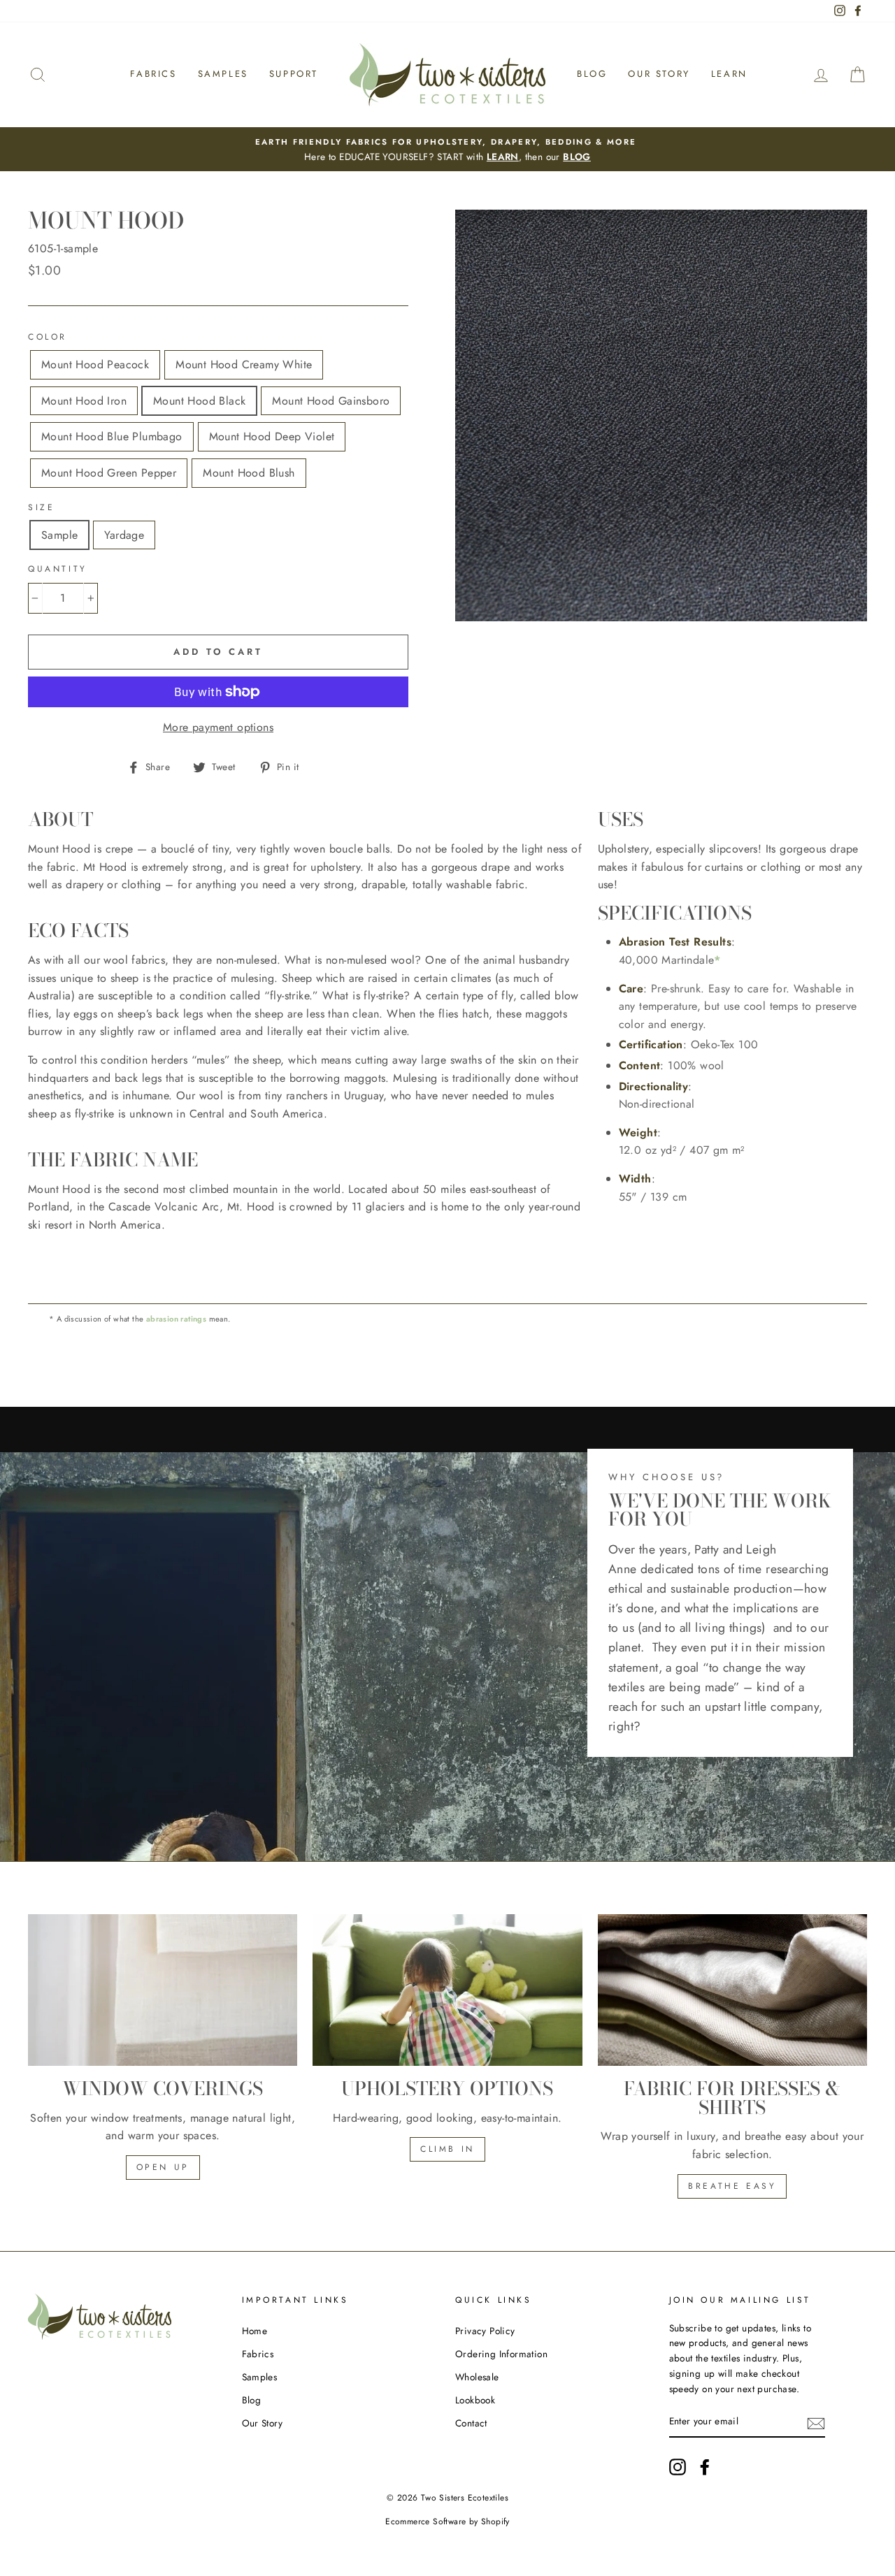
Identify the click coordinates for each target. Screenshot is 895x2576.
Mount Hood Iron (84, 401)
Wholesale (477, 2377)
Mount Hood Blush (249, 473)
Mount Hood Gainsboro (331, 401)
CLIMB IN (447, 2149)
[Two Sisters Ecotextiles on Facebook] (705, 2467)
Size (41, 507)
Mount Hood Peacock (95, 364)
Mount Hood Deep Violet (272, 436)
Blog (592, 74)
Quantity (58, 569)
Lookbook (475, 2400)
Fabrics (153, 74)
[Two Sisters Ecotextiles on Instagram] (678, 2467)
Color (48, 337)
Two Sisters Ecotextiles (465, 2498)
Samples (223, 74)
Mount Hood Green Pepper (109, 473)
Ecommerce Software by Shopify (447, 2521)
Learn (729, 74)
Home (255, 2331)
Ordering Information (501, 2354)
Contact (471, 2423)
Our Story (659, 74)
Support (294, 74)
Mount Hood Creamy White (244, 364)
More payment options (218, 727)
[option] (447, 150)
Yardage (124, 535)
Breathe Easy (732, 2186)
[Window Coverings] (163, 1990)
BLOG (577, 157)
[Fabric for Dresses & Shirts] (732, 1990)
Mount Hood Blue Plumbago (112, 436)
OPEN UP (163, 2167)
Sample (59, 535)
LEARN (503, 157)
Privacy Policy (485, 2331)
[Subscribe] (816, 2422)
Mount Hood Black (199, 401)
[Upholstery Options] (447, 1990)
